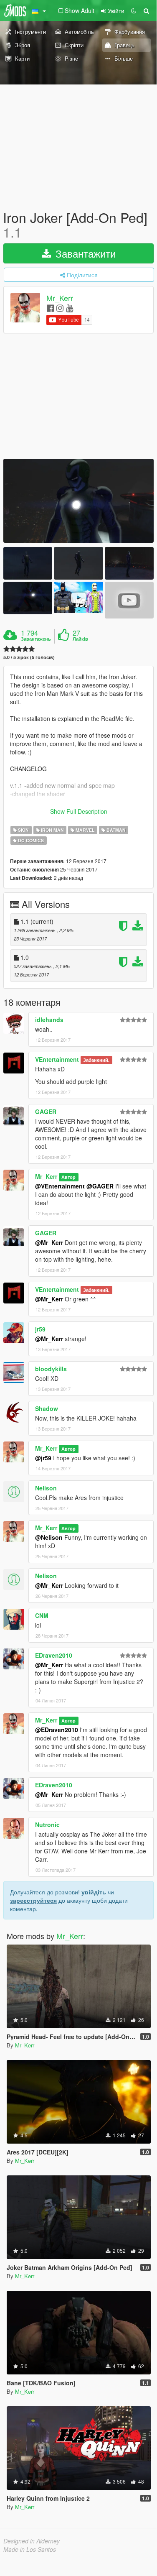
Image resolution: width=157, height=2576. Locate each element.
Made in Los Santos (30, 2549)
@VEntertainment (60, 1186)
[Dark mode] (134, 10)
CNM (42, 1615)
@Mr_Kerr (49, 1242)
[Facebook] (50, 308)
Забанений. (96, 1060)
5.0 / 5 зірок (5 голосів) (29, 657)
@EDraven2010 (57, 1730)
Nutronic (47, 1825)
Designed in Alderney (32, 2541)
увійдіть (94, 1892)
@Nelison (49, 1537)
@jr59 (43, 1458)
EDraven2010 (54, 1655)
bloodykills (51, 1369)
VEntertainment (57, 1059)
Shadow (47, 1408)
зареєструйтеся (33, 1900)
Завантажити (84, 253)
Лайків (80, 639)
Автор (68, 1177)
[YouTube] (70, 308)
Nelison (46, 1488)
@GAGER (100, 1186)
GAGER (46, 1112)
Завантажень (36, 639)
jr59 (40, 1329)
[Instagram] (60, 308)
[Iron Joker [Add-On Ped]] (78, 501)
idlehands (49, 1020)
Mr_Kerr (60, 298)
